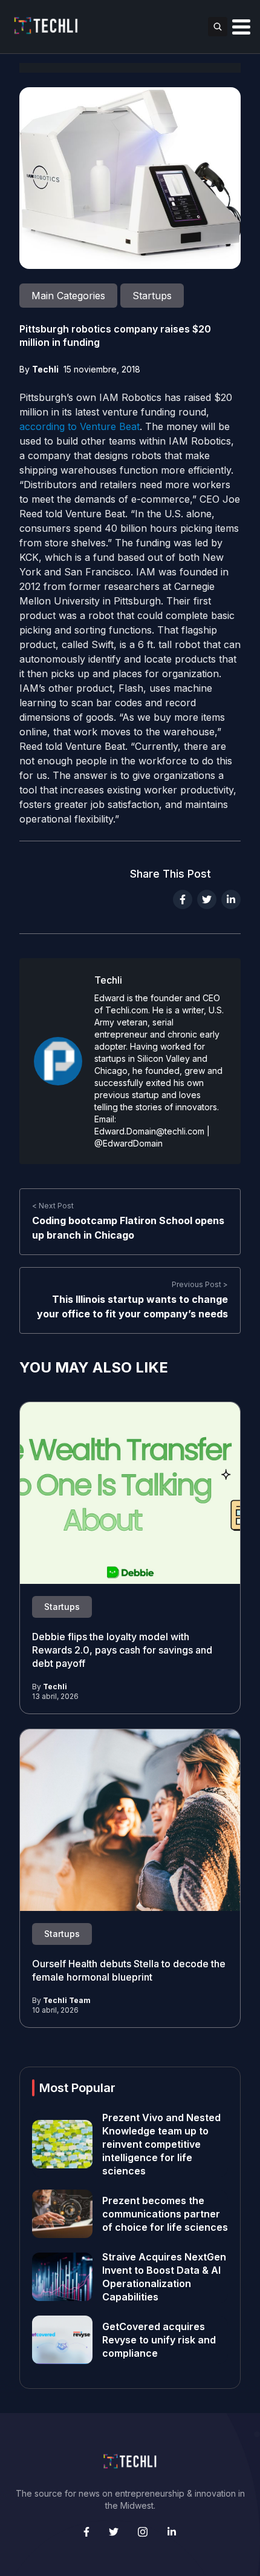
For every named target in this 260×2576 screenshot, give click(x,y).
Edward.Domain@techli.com (149, 1131)
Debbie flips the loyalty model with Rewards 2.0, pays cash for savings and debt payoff (122, 1650)
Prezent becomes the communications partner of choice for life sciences (165, 2214)
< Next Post (53, 1206)
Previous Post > (200, 1284)
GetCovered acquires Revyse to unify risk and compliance (159, 2340)
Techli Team (67, 2000)
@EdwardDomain (128, 1143)
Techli (45, 369)
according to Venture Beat (80, 426)
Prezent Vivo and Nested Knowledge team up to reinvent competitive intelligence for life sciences (161, 2144)
